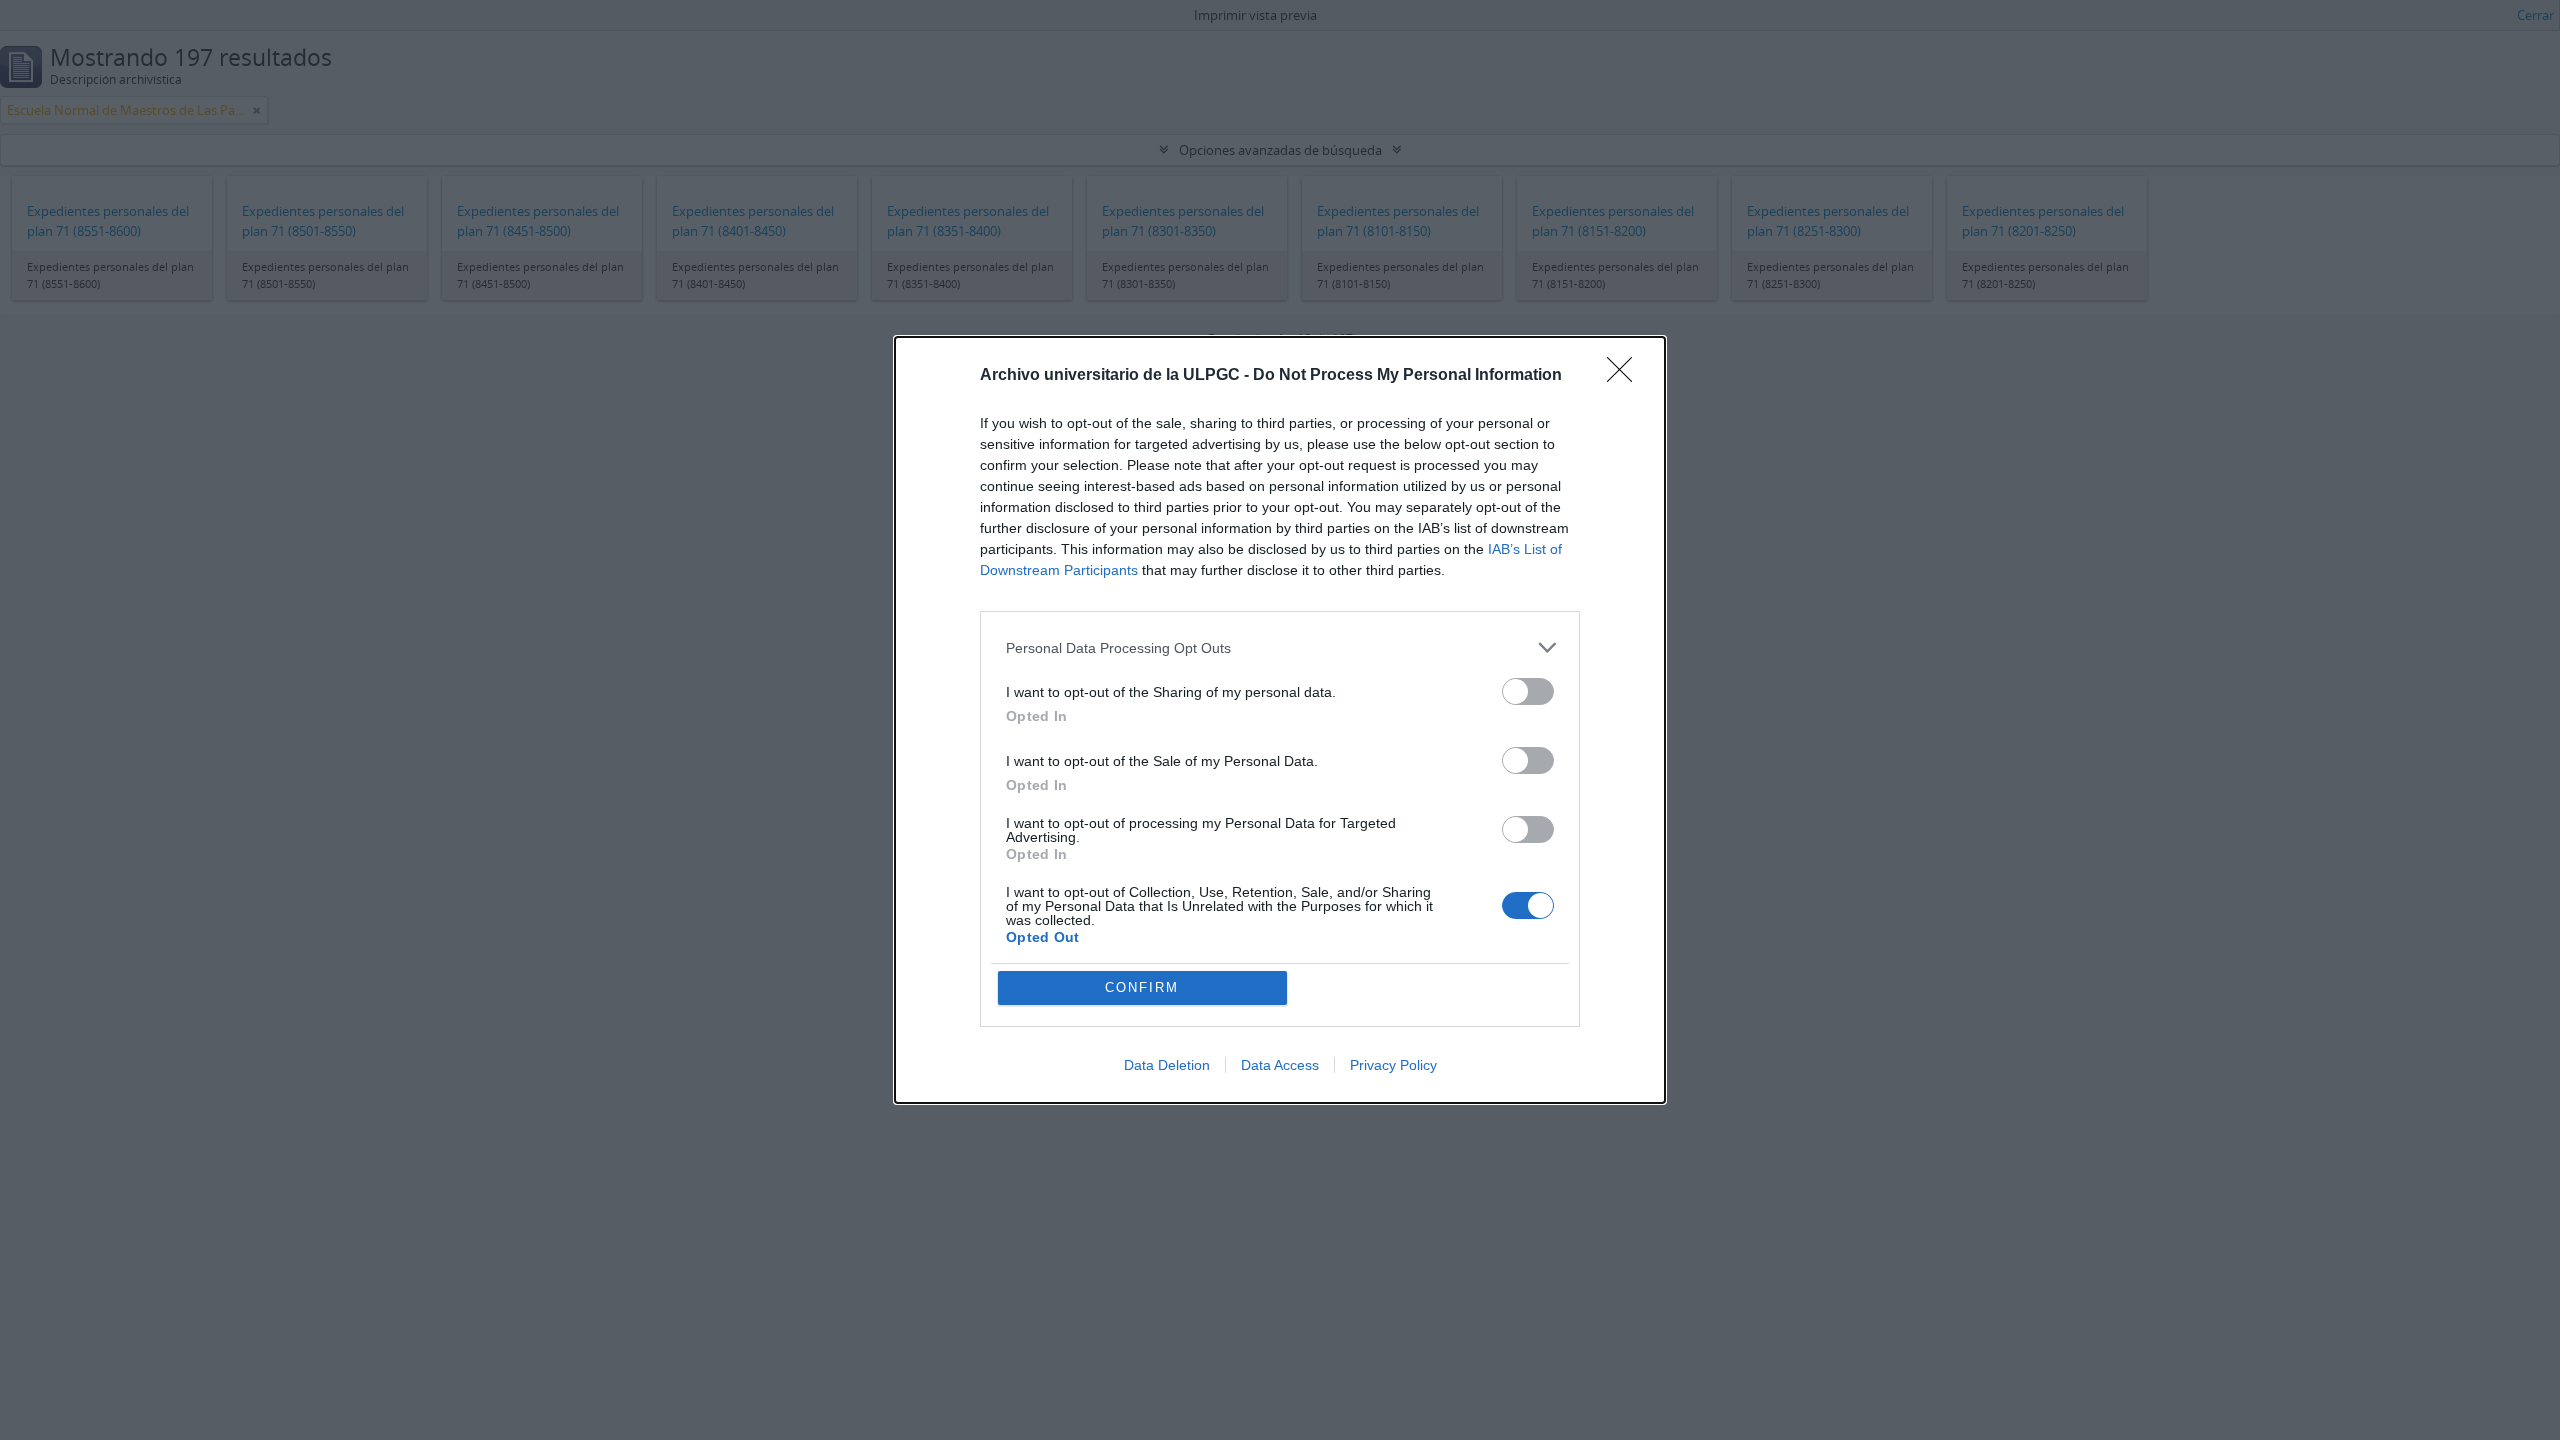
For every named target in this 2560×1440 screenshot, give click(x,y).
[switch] (1528, 691)
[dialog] (1280, 720)
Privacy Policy (1393, 1065)
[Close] (1626, 376)
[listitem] (1280, 647)
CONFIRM (1142, 987)
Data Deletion (1167, 1065)
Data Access (1280, 1065)
